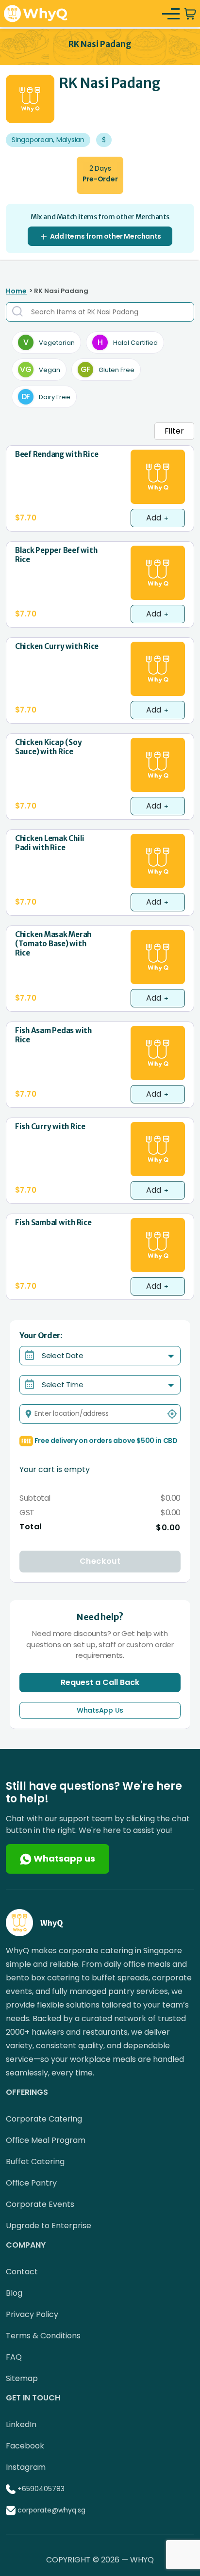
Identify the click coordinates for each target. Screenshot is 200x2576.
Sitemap (22, 2378)
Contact (22, 2272)
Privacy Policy (32, 2314)
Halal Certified (128, 342)
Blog (14, 2293)
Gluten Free (108, 369)
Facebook (25, 2446)
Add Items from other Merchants (105, 236)
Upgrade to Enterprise (49, 2226)
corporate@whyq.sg (51, 2510)
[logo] (36, 13)
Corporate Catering (44, 2119)
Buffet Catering (35, 2162)
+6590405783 (41, 2489)
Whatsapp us (63, 1858)
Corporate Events (40, 2204)
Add (155, 518)
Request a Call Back (100, 1682)
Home (16, 291)
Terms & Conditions (43, 2336)
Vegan (40, 369)
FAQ (14, 2357)
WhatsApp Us (100, 1710)
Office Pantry (31, 2183)
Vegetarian (49, 342)
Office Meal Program (46, 2140)
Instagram (26, 2467)
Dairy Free (46, 397)
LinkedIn (21, 2424)
